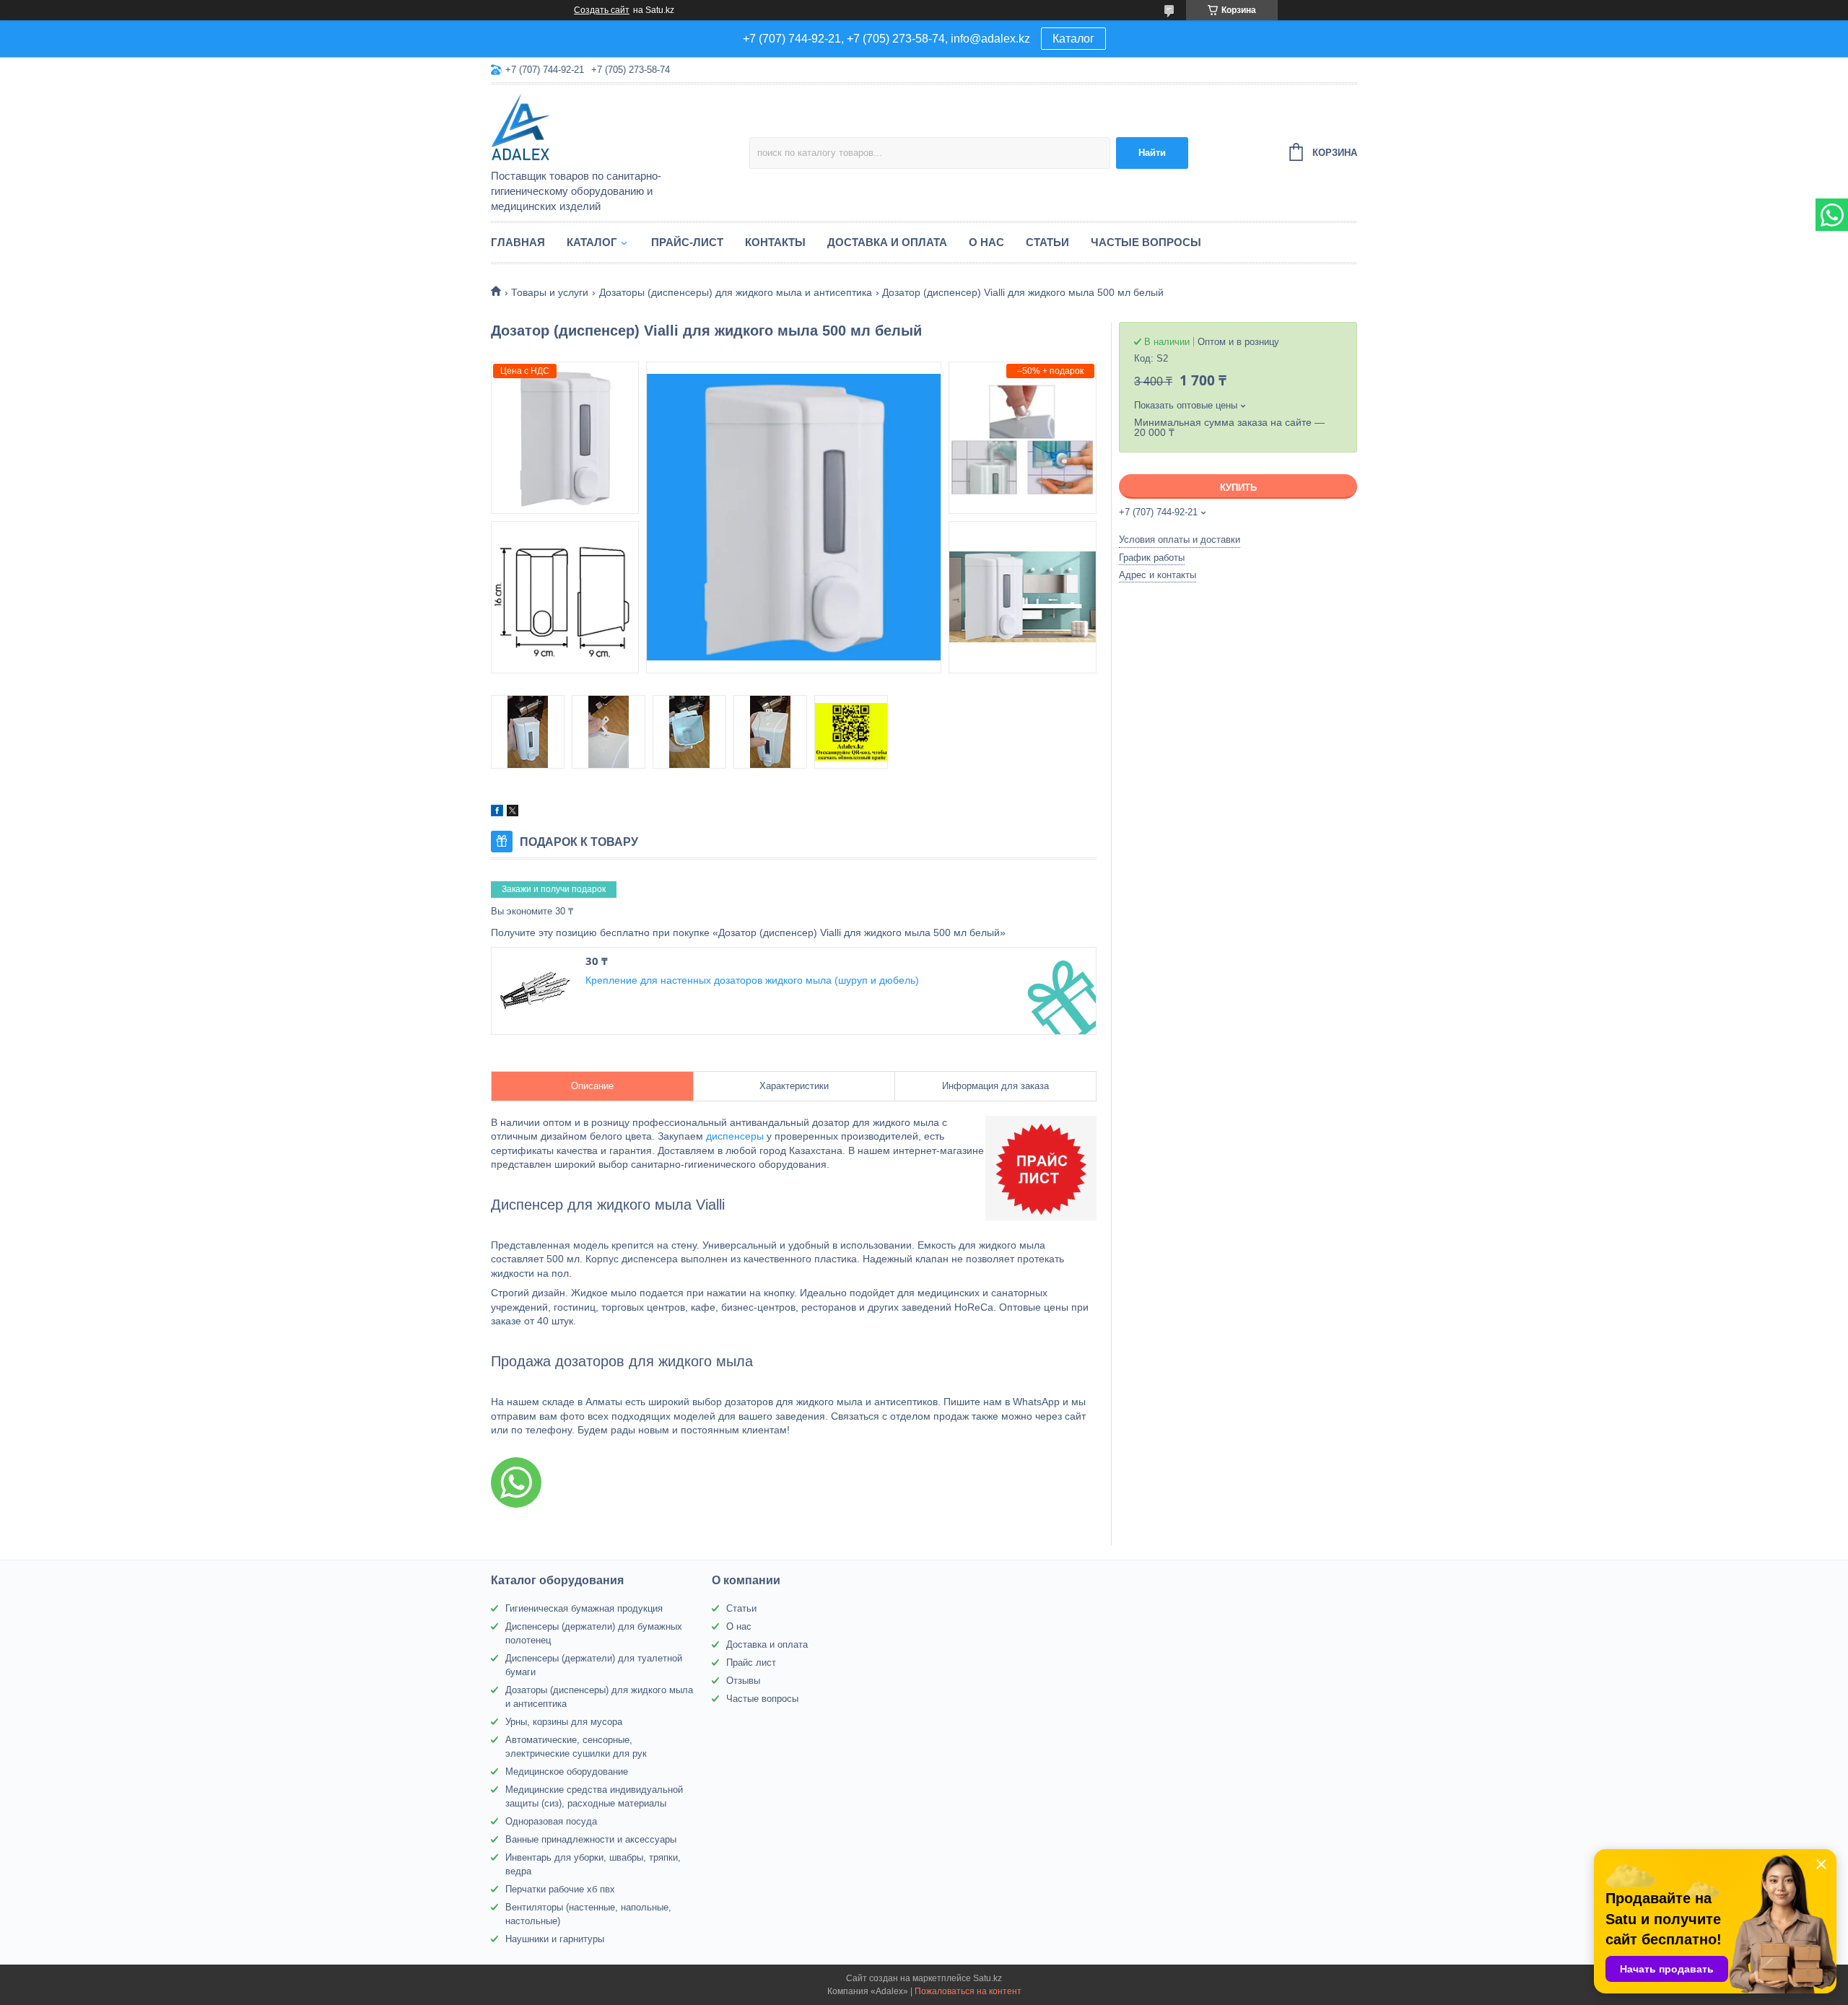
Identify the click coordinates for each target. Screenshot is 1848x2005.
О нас (986, 242)
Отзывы (743, 1681)
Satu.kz (988, 1978)
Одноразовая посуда (551, 1821)
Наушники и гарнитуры (555, 1939)
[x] (513, 813)
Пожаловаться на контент (968, 1991)
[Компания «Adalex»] (617, 128)
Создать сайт (602, 10)
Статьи (1047, 242)
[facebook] (497, 813)
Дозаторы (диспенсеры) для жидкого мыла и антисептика (736, 292)
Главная (518, 242)
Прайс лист (751, 1663)
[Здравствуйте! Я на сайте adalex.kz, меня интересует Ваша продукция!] (516, 1482)
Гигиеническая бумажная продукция (584, 1608)
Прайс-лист (687, 242)
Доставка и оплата (887, 242)
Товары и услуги (550, 292)
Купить (1238, 488)
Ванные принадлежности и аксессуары (591, 1839)
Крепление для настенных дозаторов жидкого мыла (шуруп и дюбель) (752, 980)
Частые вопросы (1146, 242)
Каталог (1073, 39)
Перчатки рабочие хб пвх (560, 1889)
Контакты (775, 242)
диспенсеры (735, 1136)
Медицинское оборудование (567, 1772)
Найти (1152, 153)
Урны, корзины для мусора (564, 1722)
